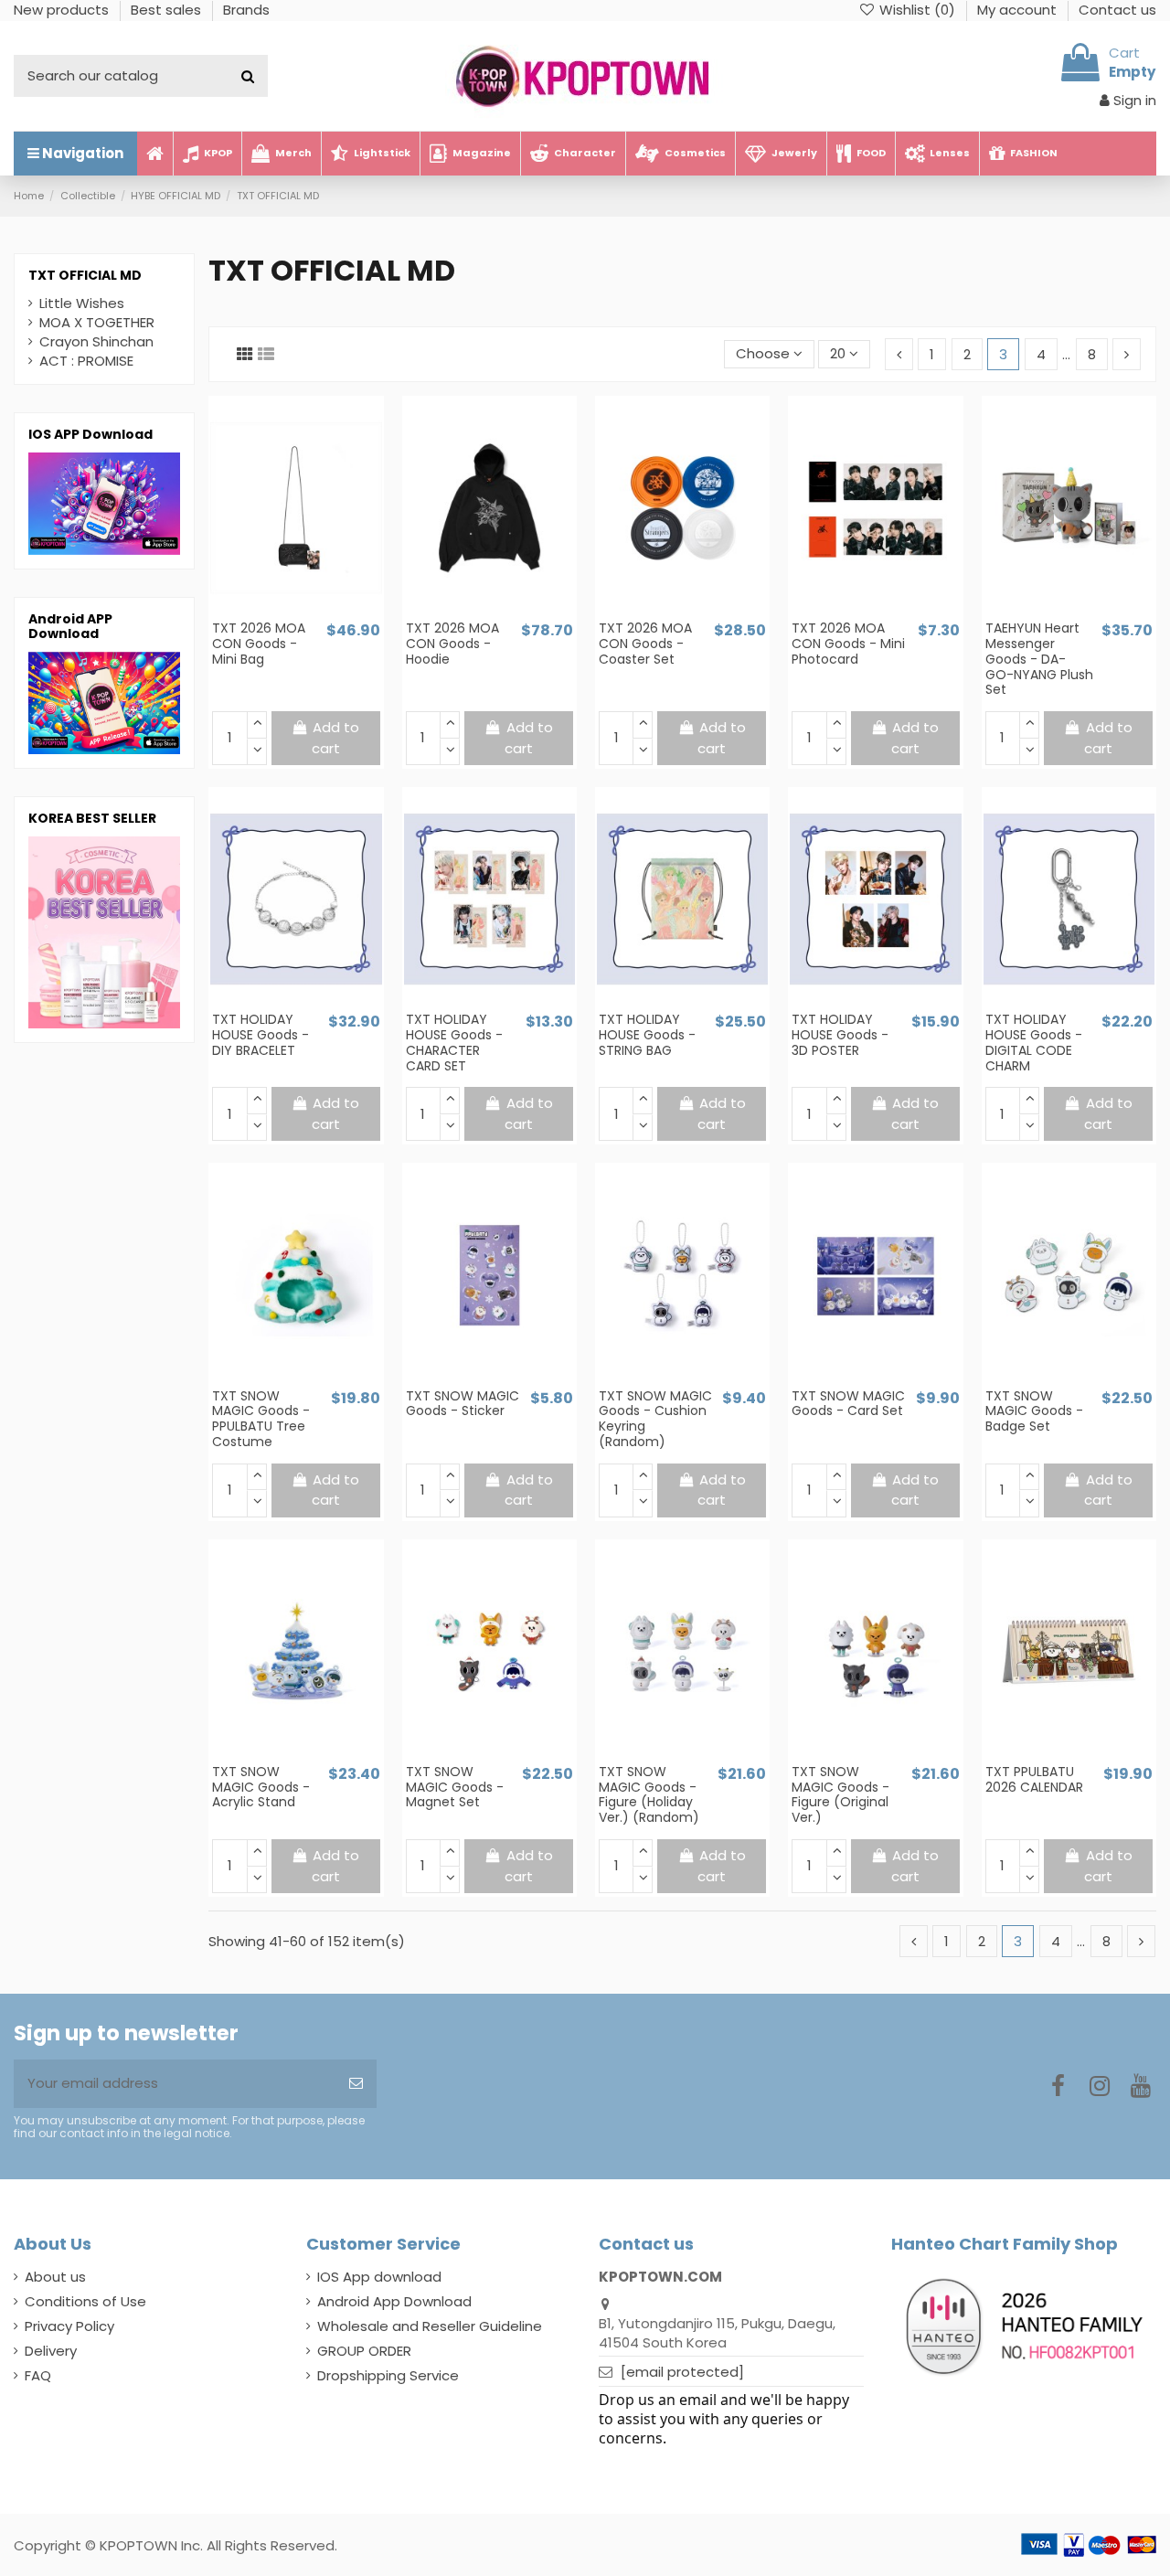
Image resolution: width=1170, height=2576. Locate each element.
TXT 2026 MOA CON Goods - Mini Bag (259, 644)
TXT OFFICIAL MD (85, 275)
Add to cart (336, 738)
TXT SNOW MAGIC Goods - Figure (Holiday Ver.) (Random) (649, 1794)
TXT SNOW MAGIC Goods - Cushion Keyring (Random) (655, 1419)
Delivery (51, 2351)
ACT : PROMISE (86, 361)
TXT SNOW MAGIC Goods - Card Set (848, 1404)
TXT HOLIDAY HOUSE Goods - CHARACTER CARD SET (454, 1042)
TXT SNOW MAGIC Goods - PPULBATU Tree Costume (261, 1419)
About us (55, 2277)
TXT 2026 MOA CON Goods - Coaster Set (645, 644)
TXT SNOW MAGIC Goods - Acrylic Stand (261, 1787)
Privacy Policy (69, 2326)
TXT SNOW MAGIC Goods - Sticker (463, 1404)
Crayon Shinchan (96, 341)
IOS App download (379, 2277)
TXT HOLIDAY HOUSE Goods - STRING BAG (647, 1035)
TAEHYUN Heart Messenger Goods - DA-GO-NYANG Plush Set (1039, 659)
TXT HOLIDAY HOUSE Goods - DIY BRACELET (261, 1035)
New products (63, 10)
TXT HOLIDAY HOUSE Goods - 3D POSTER (840, 1035)
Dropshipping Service (388, 2375)
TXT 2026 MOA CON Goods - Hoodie (452, 644)
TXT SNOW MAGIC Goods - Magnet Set (455, 1787)
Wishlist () (917, 10)
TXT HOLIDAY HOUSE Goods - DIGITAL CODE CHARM (1034, 1042)
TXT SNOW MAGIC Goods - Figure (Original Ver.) (840, 1794)
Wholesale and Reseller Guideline (430, 2326)
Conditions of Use (85, 2301)
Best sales (168, 10)
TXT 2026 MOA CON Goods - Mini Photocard (848, 644)
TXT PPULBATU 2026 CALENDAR (1034, 1779)
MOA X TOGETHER (97, 322)
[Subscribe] (356, 2084)
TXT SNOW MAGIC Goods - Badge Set (1034, 1411)
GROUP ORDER (364, 2351)
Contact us (1117, 10)
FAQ (38, 2375)
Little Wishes (82, 303)
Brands (246, 10)
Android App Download (394, 2301)
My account (1019, 10)
